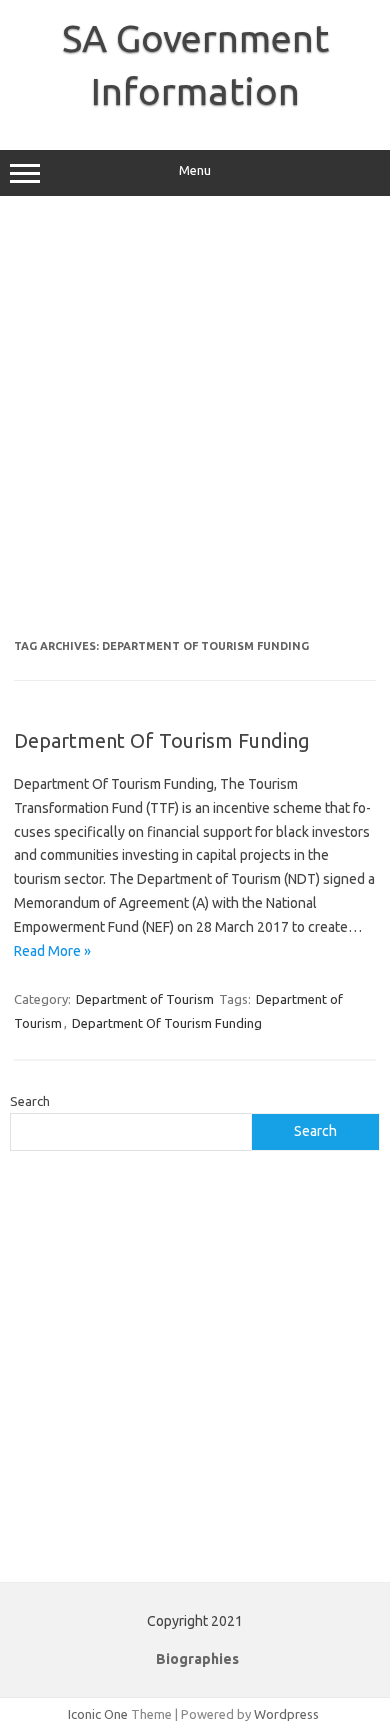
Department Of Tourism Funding (162, 740)
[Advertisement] (195, 425)
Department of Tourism (145, 999)
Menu (195, 170)
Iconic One (98, 1714)
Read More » (52, 951)
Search (30, 1101)
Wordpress (286, 1714)
